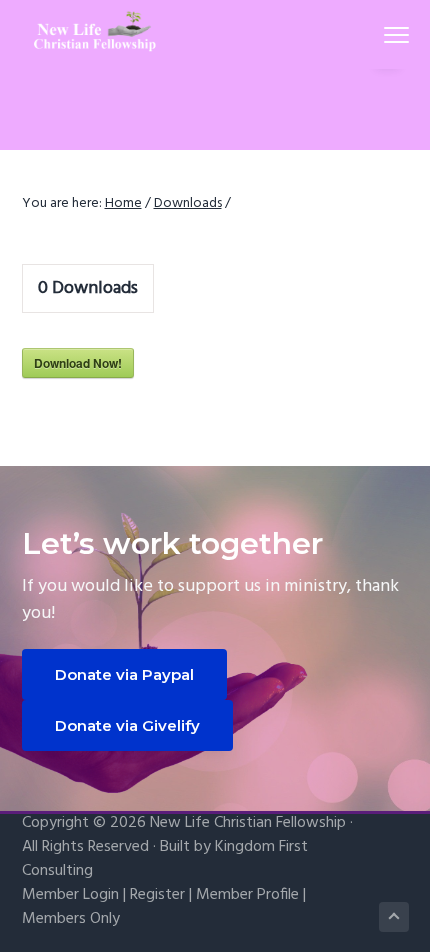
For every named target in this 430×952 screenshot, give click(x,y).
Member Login (70, 895)
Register (157, 895)
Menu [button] (373, 34)
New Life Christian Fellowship (248, 823)
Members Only (71, 919)
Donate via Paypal (124, 674)
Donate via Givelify (127, 725)
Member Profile (247, 895)
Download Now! (78, 363)
